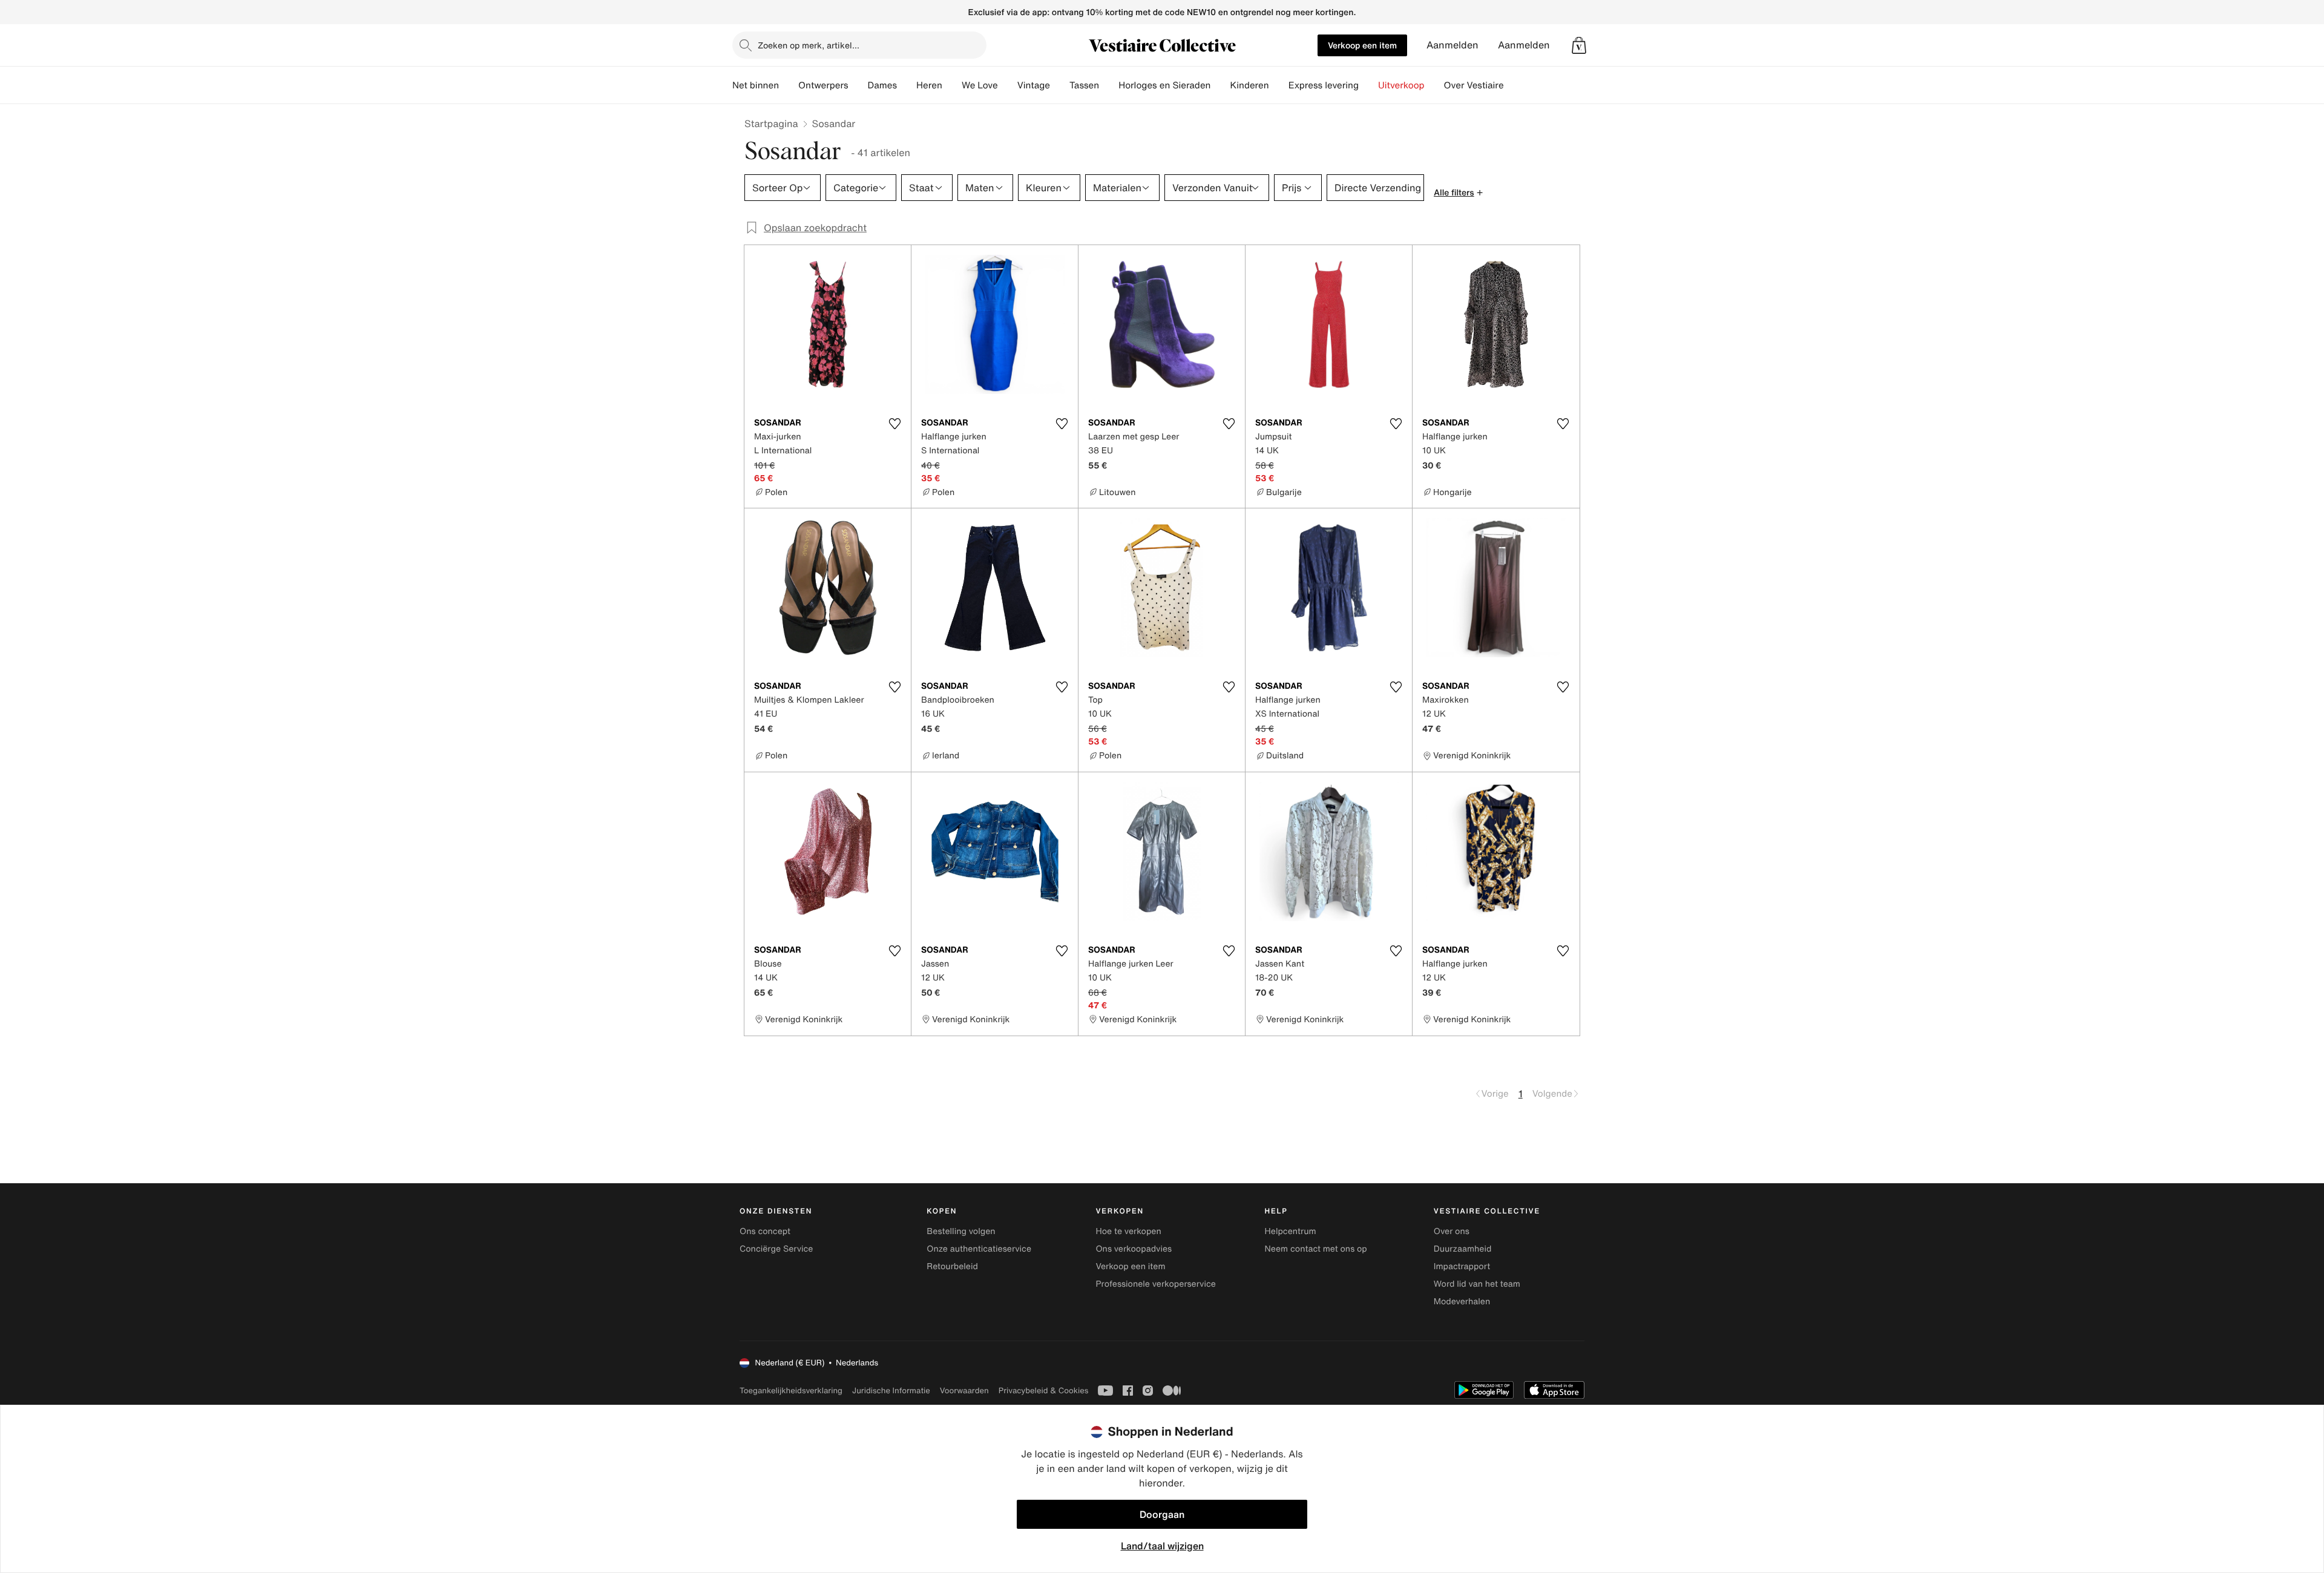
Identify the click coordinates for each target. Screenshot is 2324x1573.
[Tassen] (1109, 85)
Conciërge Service (776, 1249)
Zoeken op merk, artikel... (809, 45)
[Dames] (907, 85)
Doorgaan (1162, 1514)
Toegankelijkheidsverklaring (791, 1391)
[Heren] (952, 85)
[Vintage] (1060, 85)
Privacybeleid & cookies (1044, 1391)
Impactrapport (1462, 1266)
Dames (883, 85)
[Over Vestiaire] (1514, 85)
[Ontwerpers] (858, 85)
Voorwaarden (964, 1391)
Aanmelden (1452, 45)
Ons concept (765, 1231)
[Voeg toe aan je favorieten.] (894, 424)
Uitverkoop (1401, 85)
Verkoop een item (1362, 45)
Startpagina (771, 123)
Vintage (1034, 85)
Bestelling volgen (961, 1231)
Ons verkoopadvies (1134, 1249)
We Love (980, 85)
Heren (929, 85)
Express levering (1324, 85)
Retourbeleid (952, 1266)
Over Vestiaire (1474, 85)
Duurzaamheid (1463, 1249)
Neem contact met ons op (1316, 1249)
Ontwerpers (823, 85)
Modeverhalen (1462, 1302)
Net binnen (756, 85)
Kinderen (1249, 85)
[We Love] (1008, 85)
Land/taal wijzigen (1162, 1546)
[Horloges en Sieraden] (1220, 85)
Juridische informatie (891, 1391)
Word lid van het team (1477, 1284)
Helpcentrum (1291, 1231)
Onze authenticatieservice (979, 1249)
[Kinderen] (1279, 85)
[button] (1579, 45)
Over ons (1452, 1231)
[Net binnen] (789, 85)
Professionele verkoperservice (1155, 1284)
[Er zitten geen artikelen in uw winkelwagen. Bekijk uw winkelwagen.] (1579, 45)
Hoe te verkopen (1128, 1231)
